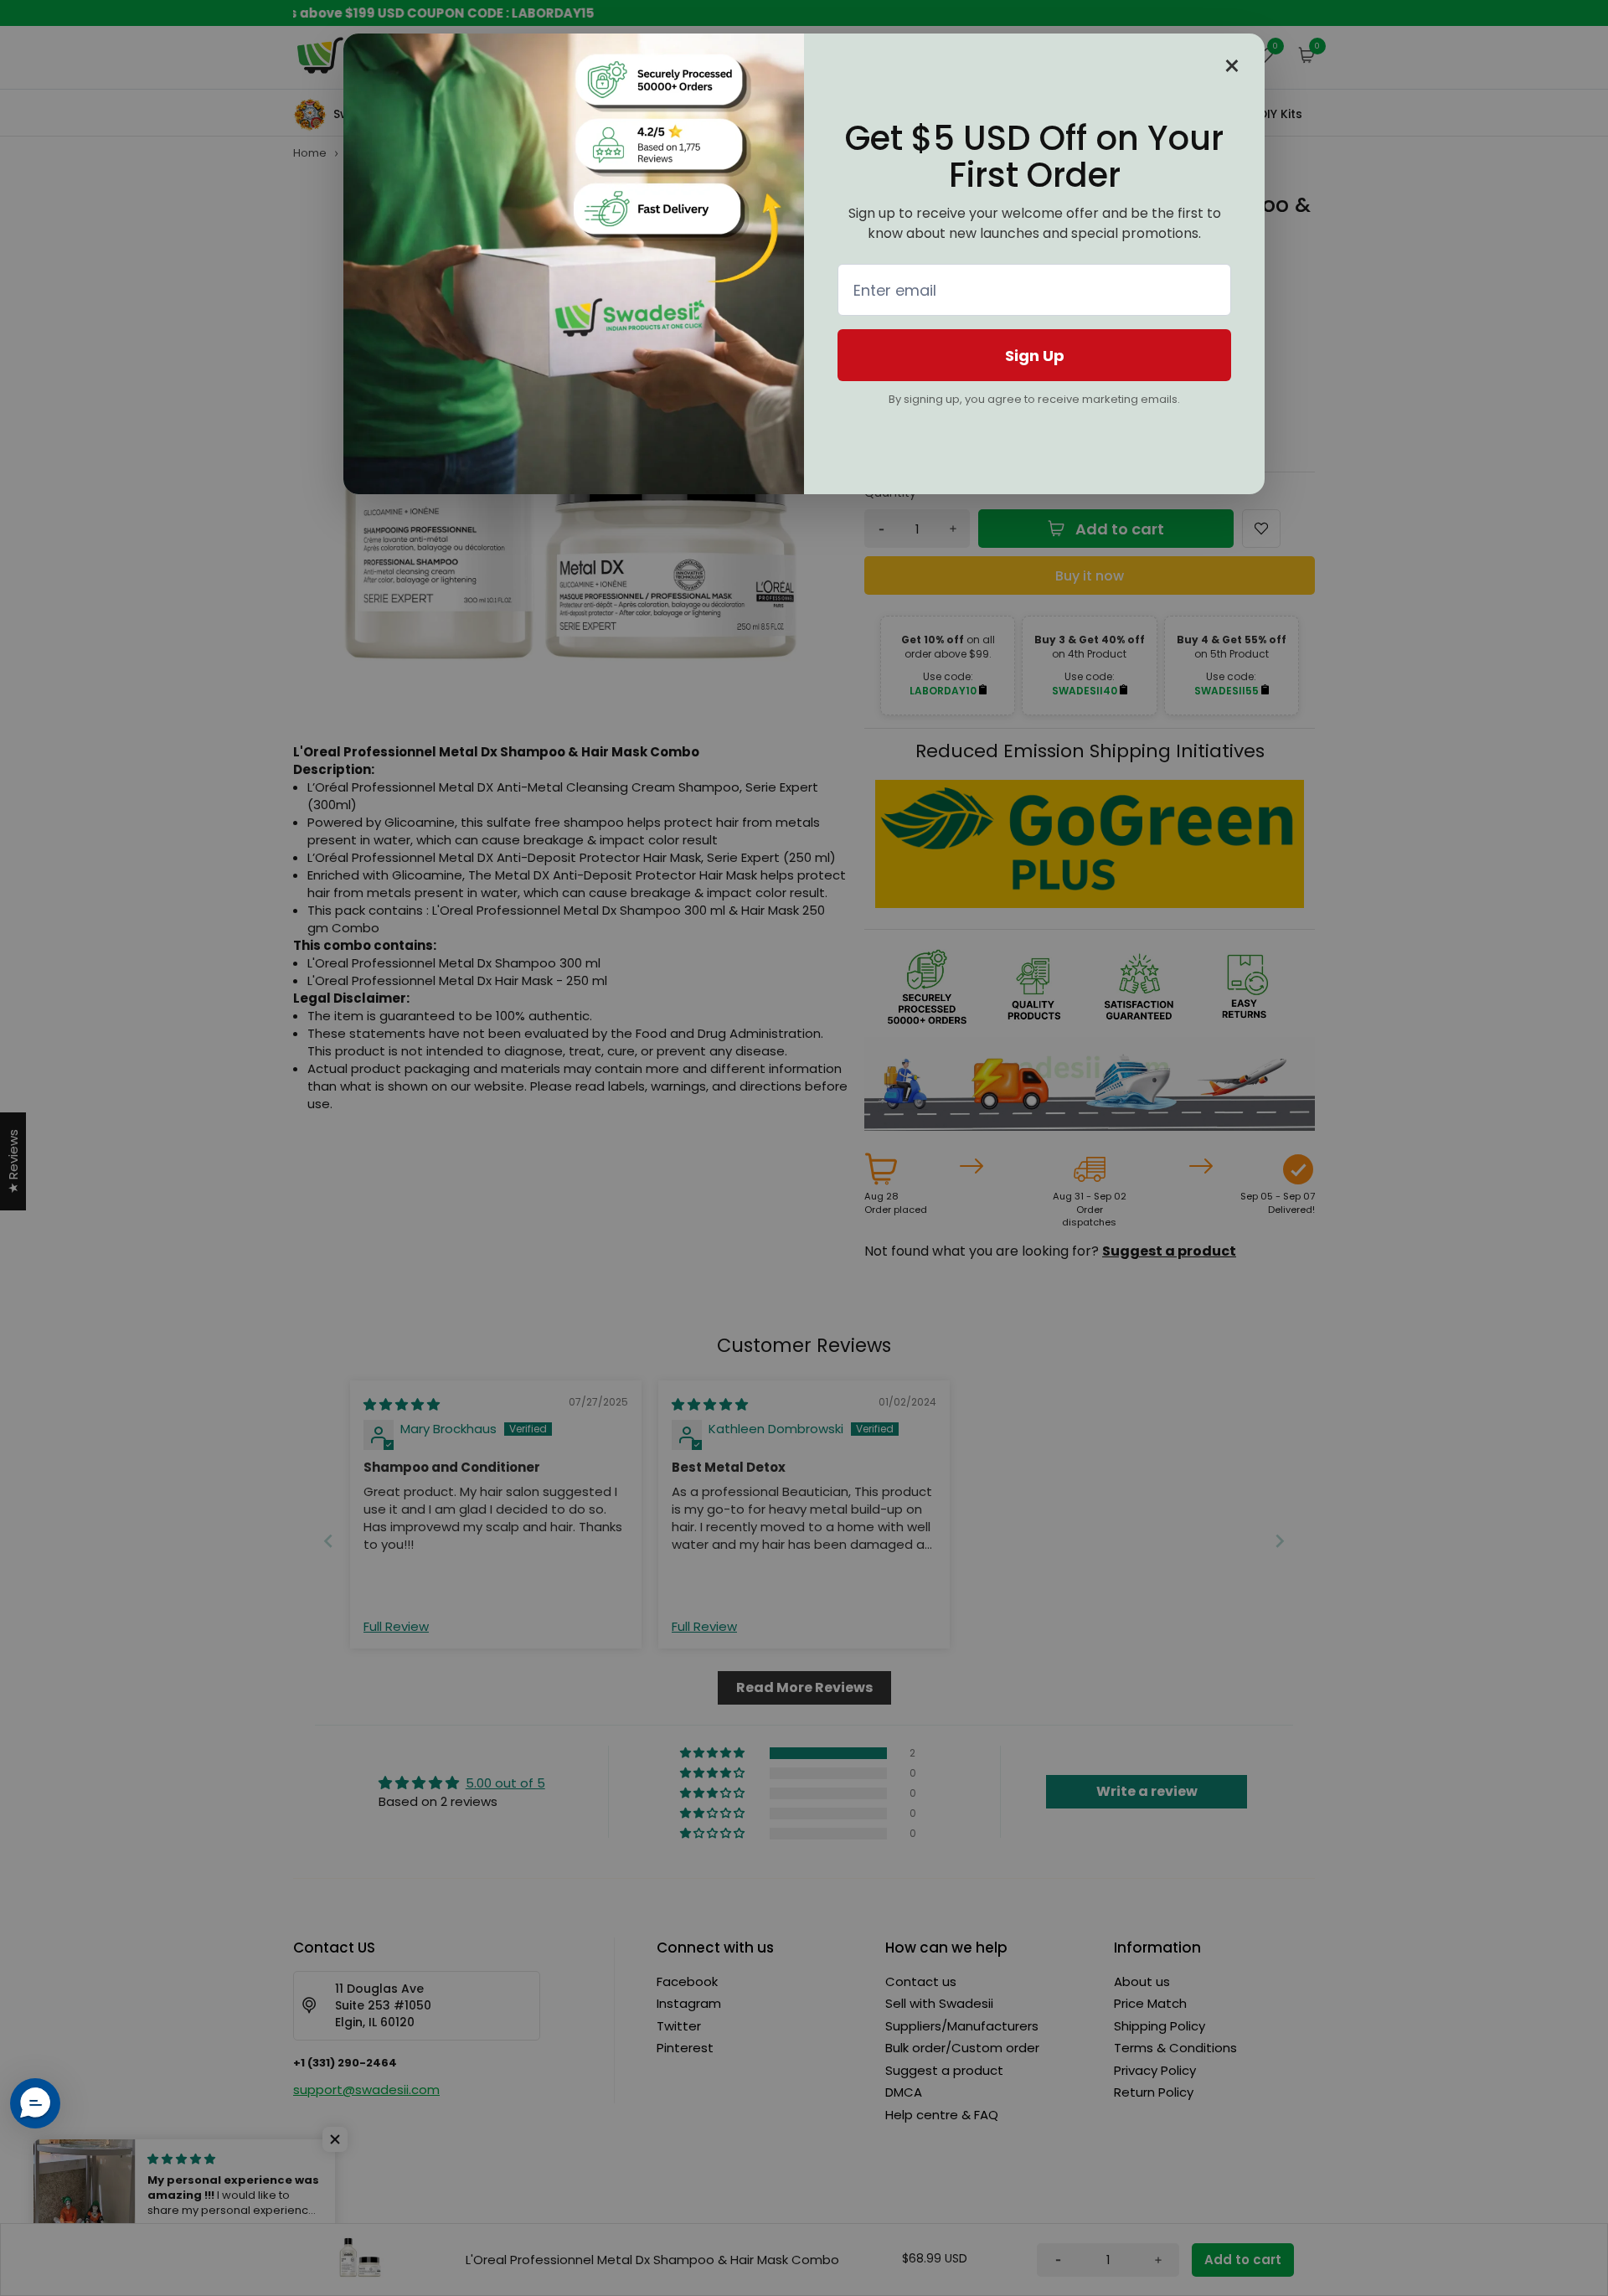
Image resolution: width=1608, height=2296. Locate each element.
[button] (35, 2103)
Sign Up (1035, 356)
